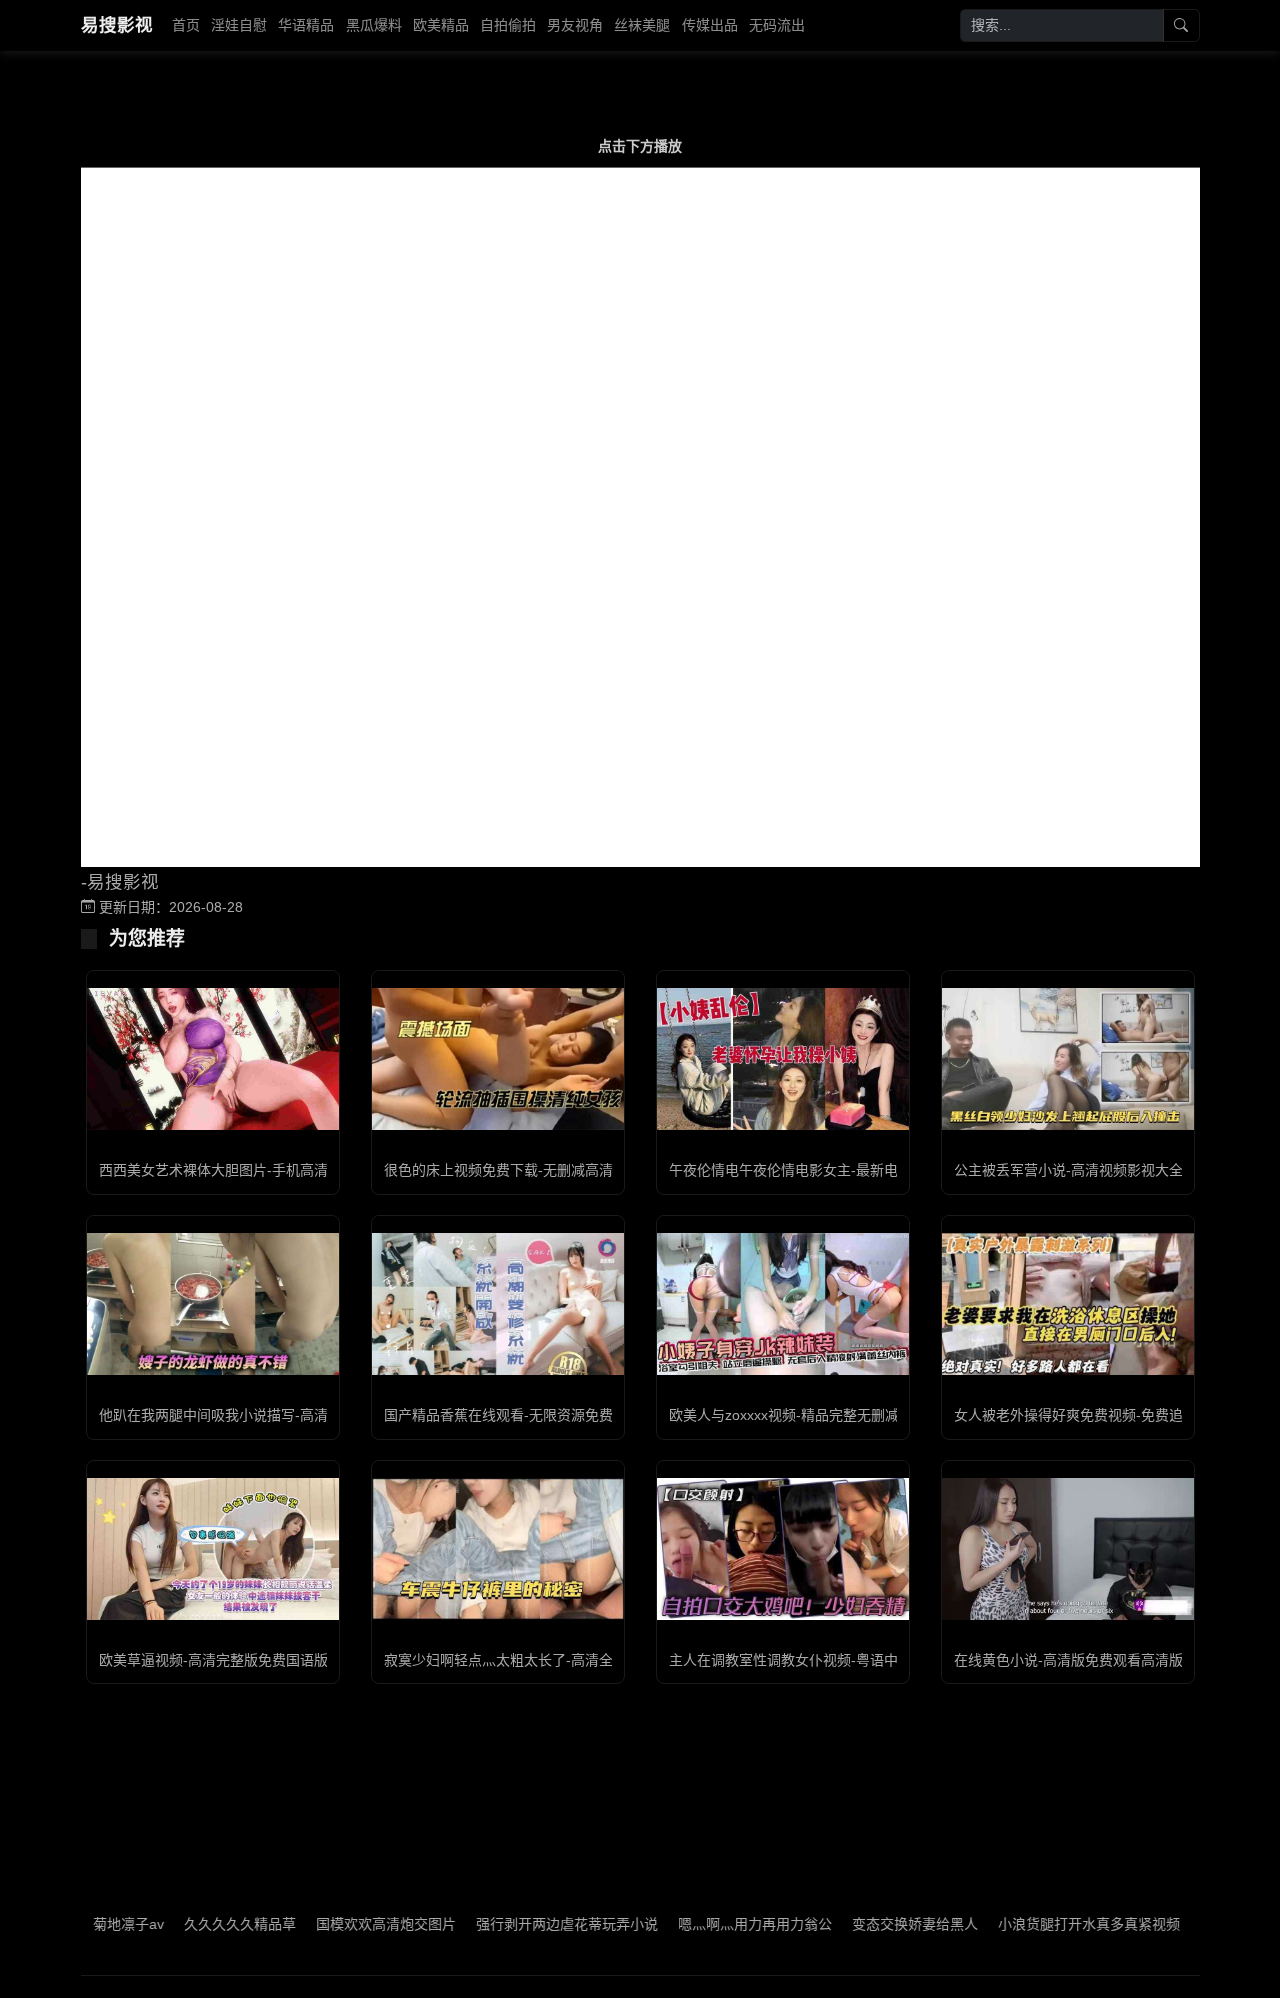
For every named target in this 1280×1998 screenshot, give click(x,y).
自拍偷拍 (508, 25)
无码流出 (777, 25)
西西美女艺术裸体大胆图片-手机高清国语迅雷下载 (255, 1170)
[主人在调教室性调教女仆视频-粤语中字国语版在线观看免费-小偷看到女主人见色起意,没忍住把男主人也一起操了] (783, 1549)
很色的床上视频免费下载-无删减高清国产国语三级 (540, 1170)
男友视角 (575, 25)
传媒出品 (710, 25)
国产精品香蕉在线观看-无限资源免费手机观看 (526, 1415)
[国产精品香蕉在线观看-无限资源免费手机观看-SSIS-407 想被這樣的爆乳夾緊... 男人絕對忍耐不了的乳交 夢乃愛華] (498, 1304)
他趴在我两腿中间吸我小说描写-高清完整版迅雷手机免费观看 (290, 1415)
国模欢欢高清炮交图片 (340, 1924)
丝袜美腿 (642, 25)
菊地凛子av (82, 1924)
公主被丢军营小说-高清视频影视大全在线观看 (1096, 1170)
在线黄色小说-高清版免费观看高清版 (1068, 1660)
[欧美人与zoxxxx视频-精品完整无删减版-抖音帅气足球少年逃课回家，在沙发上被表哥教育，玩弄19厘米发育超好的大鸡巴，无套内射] (783, 1304)
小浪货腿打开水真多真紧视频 (1043, 1924)
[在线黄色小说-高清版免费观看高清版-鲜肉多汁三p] (1068, 1549)
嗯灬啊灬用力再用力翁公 (709, 1924)
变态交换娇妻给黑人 (869, 1924)
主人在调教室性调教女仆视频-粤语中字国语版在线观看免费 (853, 1660)
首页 (186, 25)
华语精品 (306, 25)
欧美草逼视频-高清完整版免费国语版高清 (227, 1660)
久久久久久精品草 (194, 1924)
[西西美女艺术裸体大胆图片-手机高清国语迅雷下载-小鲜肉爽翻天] (213, 1059)
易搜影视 (117, 25)
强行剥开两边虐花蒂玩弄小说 (521, 1924)
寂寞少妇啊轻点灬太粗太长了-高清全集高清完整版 (540, 1660)
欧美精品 (441, 25)
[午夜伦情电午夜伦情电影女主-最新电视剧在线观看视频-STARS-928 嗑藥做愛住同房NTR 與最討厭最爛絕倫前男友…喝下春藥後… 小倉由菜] (783, 1058)
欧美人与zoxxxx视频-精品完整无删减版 (791, 1415)
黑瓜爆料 (374, 25)
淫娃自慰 (239, 25)
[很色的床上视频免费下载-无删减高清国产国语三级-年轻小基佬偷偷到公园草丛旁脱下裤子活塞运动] (498, 1059)
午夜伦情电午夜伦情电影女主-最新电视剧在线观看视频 (839, 1170)
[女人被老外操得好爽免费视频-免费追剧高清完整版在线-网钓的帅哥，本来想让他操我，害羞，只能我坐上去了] (1068, 1303)
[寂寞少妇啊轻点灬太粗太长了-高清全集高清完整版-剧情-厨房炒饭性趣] (498, 1549)
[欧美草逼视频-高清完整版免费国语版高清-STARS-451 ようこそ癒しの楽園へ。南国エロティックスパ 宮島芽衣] (213, 1549)
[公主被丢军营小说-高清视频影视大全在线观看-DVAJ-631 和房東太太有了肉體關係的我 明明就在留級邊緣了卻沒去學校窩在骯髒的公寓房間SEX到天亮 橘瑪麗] (1068, 1059)
